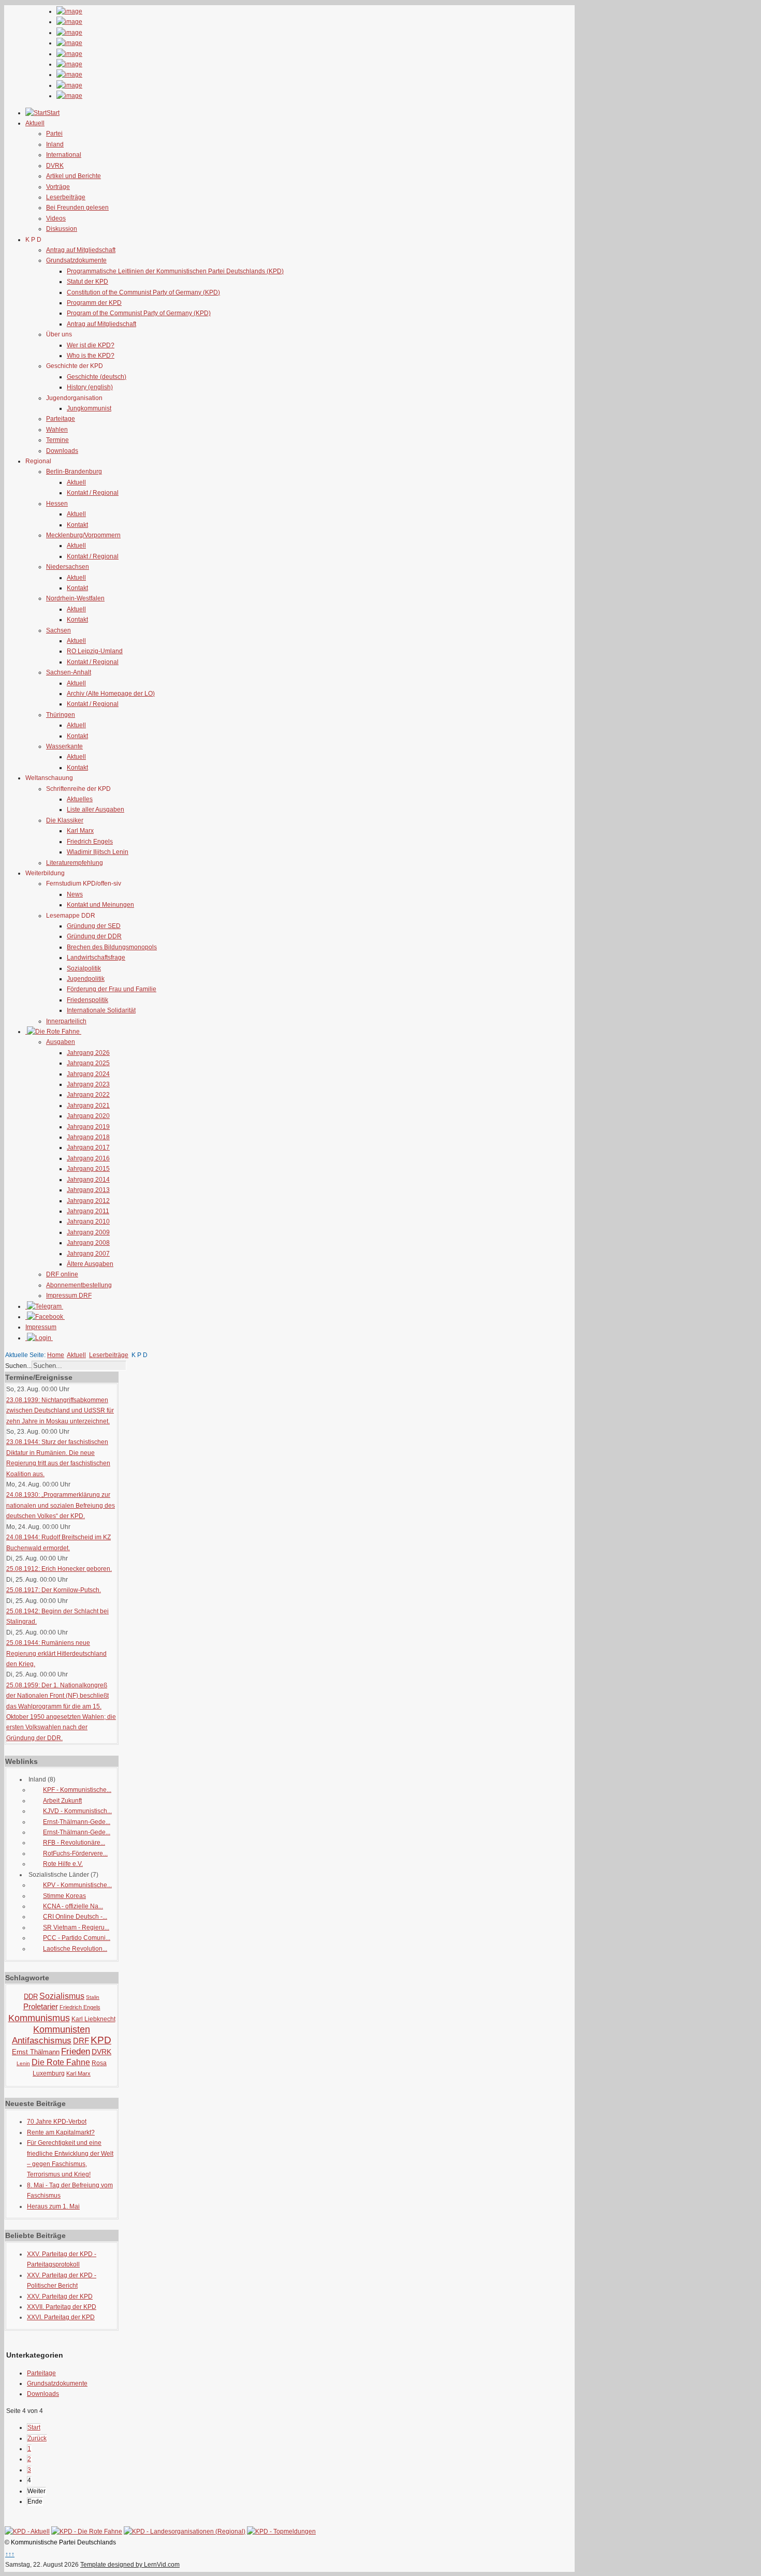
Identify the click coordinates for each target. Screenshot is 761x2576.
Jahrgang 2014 (88, 1180)
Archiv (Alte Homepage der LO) (111, 694)
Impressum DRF (69, 1296)
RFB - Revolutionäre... (74, 1843)
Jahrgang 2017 (88, 1147)
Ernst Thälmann (36, 2052)
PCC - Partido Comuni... (77, 1938)
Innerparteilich (66, 1021)
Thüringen (61, 715)
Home (56, 1355)
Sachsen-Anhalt (69, 672)
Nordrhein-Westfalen (75, 598)
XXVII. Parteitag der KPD (62, 2307)
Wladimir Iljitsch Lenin (98, 852)
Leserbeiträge (66, 197)
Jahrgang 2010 (88, 1221)
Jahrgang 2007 (88, 1254)
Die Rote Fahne (61, 2062)
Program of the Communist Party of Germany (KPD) (139, 313)
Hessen (57, 504)
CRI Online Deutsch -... (75, 1917)
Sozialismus (62, 1996)
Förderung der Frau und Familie (112, 989)
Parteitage (61, 419)
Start (34, 2427)
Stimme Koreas (64, 1896)
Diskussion (62, 229)
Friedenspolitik (87, 1000)
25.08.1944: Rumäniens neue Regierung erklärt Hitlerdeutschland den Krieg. (56, 1653)
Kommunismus (39, 2018)
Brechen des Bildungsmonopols (112, 947)
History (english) (90, 387)
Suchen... (18, 1366)
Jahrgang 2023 (88, 1084)
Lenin (23, 2063)
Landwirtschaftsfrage (96, 958)
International (64, 155)
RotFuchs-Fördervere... (75, 1853)
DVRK (55, 166)
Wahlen (57, 430)
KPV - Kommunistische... (77, 1885)
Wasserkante (64, 746)
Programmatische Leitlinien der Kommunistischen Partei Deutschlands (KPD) (175, 271)
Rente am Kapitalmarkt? (61, 2132)
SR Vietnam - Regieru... (76, 1927)
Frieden (76, 2051)
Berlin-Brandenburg (74, 472)
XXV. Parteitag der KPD (60, 2297)
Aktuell (76, 482)
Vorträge (58, 187)
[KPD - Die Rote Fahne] (87, 2531)
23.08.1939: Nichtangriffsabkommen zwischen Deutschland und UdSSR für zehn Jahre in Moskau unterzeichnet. (60, 1411)
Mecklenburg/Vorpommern (83, 535)
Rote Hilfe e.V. (63, 1864)
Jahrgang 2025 (88, 1063)
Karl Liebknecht (93, 2019)
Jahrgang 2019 (88, 1127)
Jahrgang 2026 (88, 1053)
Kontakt (77, 525)
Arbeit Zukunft (62, 1801)
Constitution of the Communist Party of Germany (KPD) (143, 292)
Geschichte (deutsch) (97, 377)
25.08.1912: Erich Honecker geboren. (59, 1569)
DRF (81, 2041)
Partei (54, 134)
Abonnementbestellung (79, 1285)
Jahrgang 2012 (88, 1201)
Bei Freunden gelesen (77, 208)
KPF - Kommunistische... (77, 1790)
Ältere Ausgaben (90, 1264)
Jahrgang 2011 (88, 1211)
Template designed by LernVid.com (130, 2565)
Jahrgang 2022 (88, 1095)
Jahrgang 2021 (88, 1106)
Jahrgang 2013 (88, 1190)
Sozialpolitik (84, 968)
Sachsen (58, 630)
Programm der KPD (94, 303)
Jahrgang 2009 (88, 1232)
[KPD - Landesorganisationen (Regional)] (185, 2531)
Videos (56, 218)
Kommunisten (62, 2029)
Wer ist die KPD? (91, 345)
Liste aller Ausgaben (96, 809)
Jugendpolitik (86, 979)
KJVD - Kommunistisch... (77, 1811)
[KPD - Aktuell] (27, 2531)
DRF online (62, 1274)
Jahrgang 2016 (88, 1158)
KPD (101, 2040)
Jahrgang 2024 (88, 1074)
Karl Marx (80, 831)
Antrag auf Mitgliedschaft (81, 250)
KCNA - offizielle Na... (73, 1906)
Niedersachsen (68, 567)
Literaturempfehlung (75, 863)
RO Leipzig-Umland (95, 651)
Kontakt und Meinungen (100, 905)
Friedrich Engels (90, 842)
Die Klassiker (65, 820)
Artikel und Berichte (74, 176)
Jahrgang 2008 (88, 1243)
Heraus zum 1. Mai (53, 2206)
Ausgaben (61, 1042)
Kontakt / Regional (93, 493)
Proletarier (41, 2006)
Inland (55, 144)
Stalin (93, 1997)
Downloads (62, 451)
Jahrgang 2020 (88, 1116)
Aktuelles (80, 799)
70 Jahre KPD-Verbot (57, 2122)
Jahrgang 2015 (88, 1169)
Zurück (37, 2438)
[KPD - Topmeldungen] (281, 2531)
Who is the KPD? (91, 356)
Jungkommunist (89, 408)
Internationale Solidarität (101, 1010)
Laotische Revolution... (75, 1949)
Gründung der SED (94, 926)
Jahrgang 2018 (88, 1137)
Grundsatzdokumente (76, 260)
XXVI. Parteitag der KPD (61, 2317)
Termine (57, 440)
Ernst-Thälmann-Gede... (77, 1822)
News (75, 894)
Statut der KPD (87, 282)
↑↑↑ (10, 2554)
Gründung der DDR (94, 936)
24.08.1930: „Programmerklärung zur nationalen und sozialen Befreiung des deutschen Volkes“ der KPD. (61, 1505)
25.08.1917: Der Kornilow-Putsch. (54, 1590)
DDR (31, 1997)
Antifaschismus (42, 2041)
